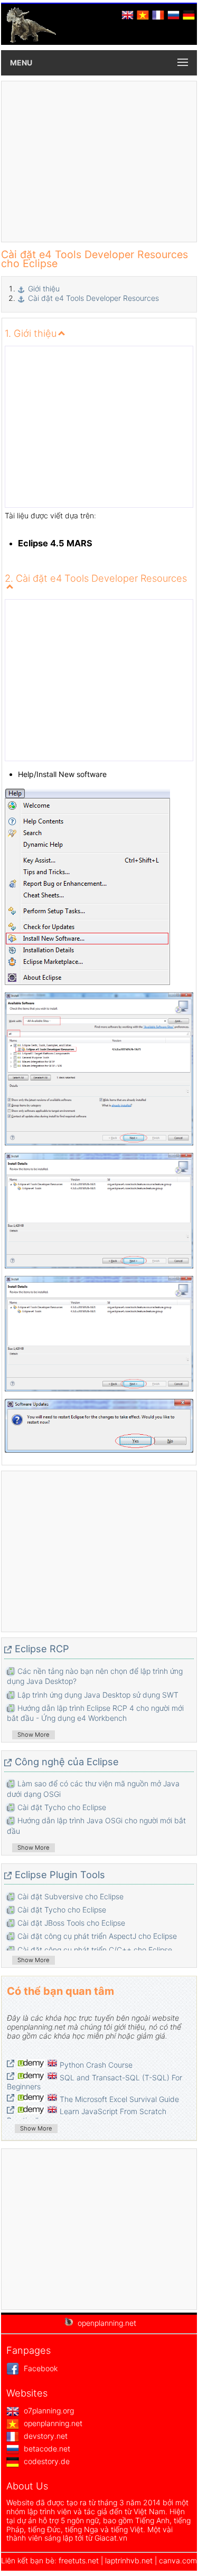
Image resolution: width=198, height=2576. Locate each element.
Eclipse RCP (42, 1649)
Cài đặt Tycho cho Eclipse (62, 1807)
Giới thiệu (44, 288)
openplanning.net (52, 2423)
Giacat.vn (111, 2538)
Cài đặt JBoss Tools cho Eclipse (71, 1923)
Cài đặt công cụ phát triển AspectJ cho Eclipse (97, 1936)
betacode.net (46, 2449)
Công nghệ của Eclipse (67, 1761)
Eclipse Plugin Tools (60, 1874)
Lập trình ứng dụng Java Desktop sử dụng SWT (98, 1695)
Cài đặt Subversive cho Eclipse (70, 1896)
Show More (34, 1735)
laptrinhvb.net (130, 2560)
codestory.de (46, 2461)
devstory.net (45, 2436)
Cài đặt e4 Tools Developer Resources (93, 298)
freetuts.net (79, 2560)
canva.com (178, 2560)
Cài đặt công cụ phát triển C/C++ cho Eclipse (95, 1950)
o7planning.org (48, 2411)
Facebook (40, 2368)
